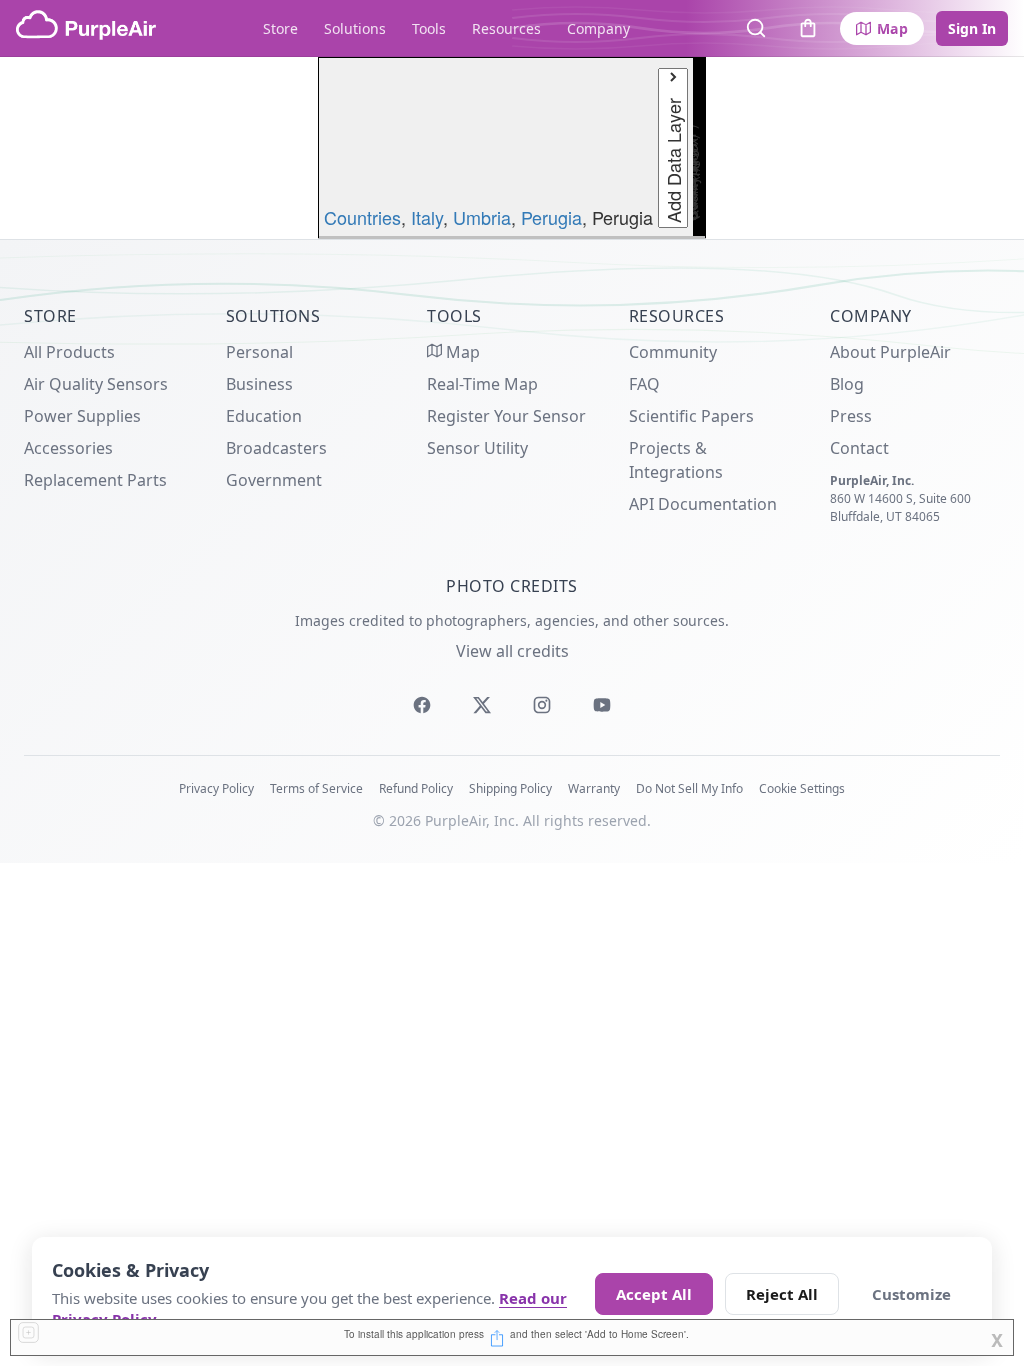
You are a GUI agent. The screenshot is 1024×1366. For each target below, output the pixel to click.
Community (673, 352)
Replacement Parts (95, 480)
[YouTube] (602, 705)
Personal (259, 352)
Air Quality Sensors (96, 384)
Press (851, 416)
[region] (512, 148)
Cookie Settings (802, 788)
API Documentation (703, 504)
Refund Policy (416, 788)
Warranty (594, 788)
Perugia (551, 217)
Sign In (972, 28)
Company (598, 28)
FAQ (644, 384)
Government (274, 480)
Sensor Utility (477, 448)
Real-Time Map (482, 384)
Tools (429, 28)
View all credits (512, 651)
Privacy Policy (216, 788)
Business (259, 384)
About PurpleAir (890, 352)
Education (264, 416)
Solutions (355, 28)
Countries (362, 217)
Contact (859, 448)
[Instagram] (542, 705)
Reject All (782, 1294)
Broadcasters (276, 448)
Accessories (68, 448)
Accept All (654, 1294)
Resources (506, 28)
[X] (482, 705)
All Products (69, 352)
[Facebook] (422, 705)
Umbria (482, 217)
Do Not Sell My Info (689, 788)
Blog (847, 384)
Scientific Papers (691, 416)
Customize (911, 1294)
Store (280, 28)
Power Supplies (82, 416)
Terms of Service (316, 788)
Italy (427, 217)
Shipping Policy (510, 788)
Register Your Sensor (506, 416)
